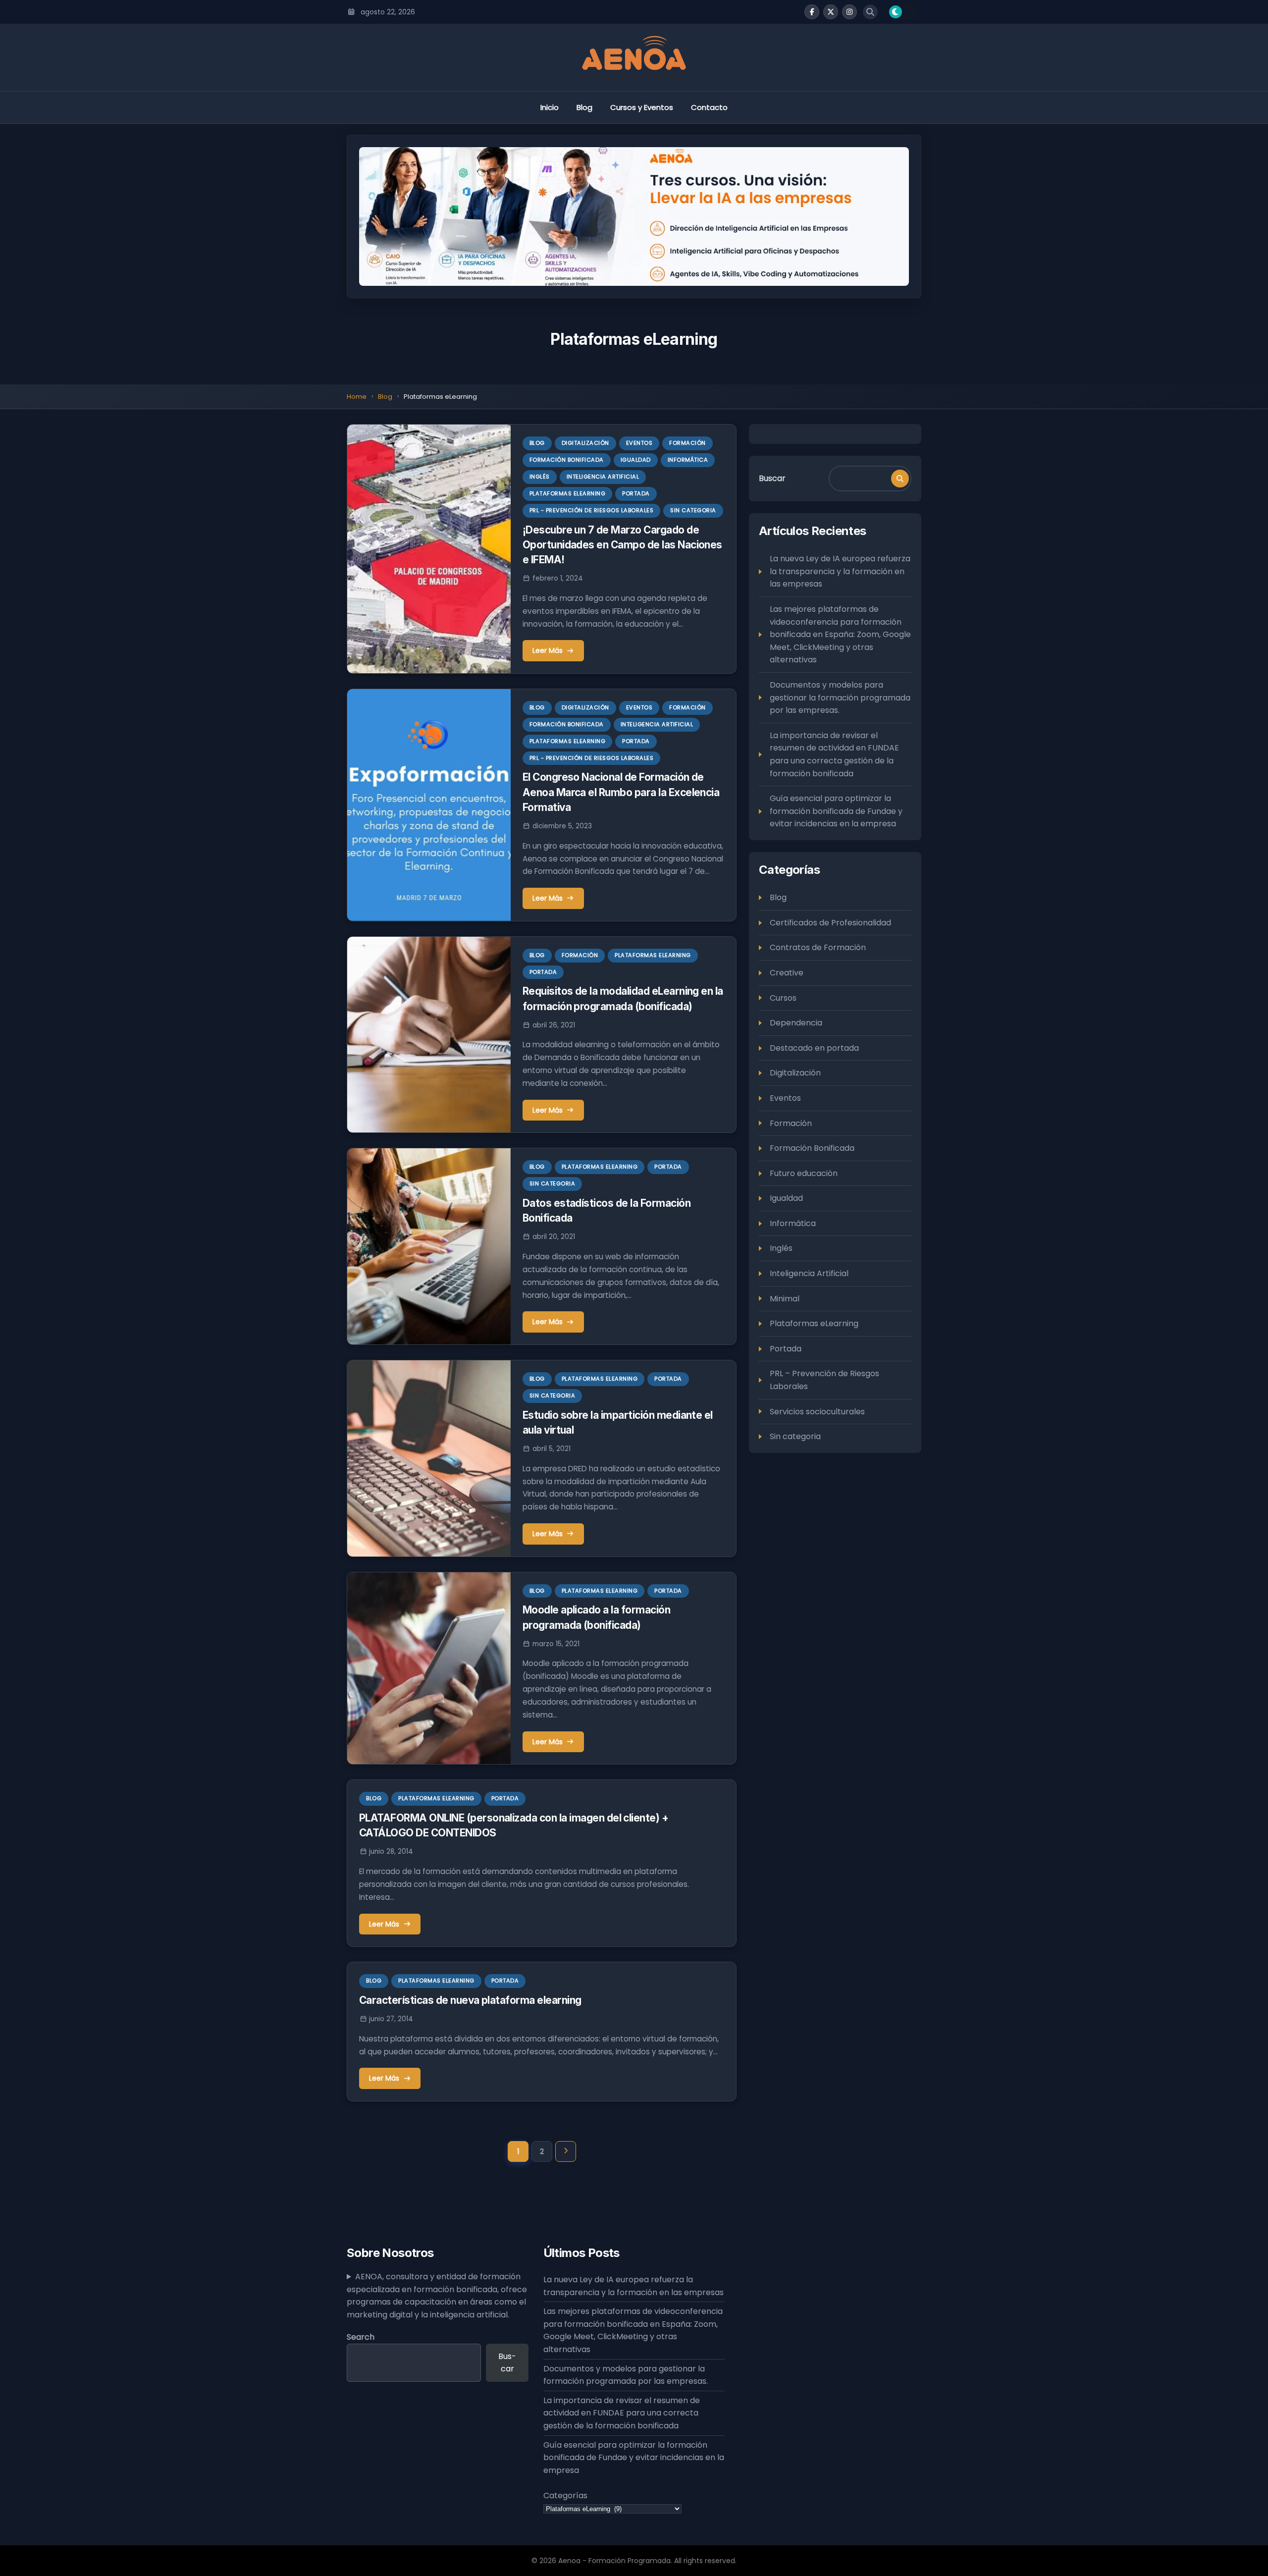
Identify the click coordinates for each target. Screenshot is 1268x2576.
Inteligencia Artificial (603, 477)
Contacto (709, 107)
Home (357, 397)
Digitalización (585, 443)
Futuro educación (804, 1173)
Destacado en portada (814, 1048)
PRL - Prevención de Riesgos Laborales (592, 510)
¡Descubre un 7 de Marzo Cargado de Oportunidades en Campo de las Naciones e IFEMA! (622, 545)
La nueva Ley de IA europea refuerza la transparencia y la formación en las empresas (840, 572)
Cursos (783, 998)
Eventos (639, 443)
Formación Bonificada (567, 460)
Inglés (540, 477)
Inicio (550, 107)
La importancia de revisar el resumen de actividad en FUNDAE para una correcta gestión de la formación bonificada (834, 754)
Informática (688, 460)
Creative (787, 973)
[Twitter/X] (831, 12)
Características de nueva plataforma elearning (470, 2000)
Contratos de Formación (818, 948)
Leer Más (548, 650)
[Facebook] (812, 12)
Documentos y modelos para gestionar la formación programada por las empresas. (840, 698)
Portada (636, 493)
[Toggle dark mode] (902, 12)
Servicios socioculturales (817, 1412)
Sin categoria (693, 510)
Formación (687, 443)
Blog (584, 107)
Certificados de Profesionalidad (830, 923)
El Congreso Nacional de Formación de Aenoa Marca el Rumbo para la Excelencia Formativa (621, 792)
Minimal (785, 1299)
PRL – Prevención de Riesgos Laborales (824, 1380)
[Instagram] (849, 12)
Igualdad (636, 460)
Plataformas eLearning (568, 493)
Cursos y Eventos (642, 107)
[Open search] (870, 12)
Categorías (565, 2495)
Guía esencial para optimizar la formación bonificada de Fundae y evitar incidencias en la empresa (836, 811)
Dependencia (796, 1023)
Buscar (772, 478)
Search (361, 2337)
